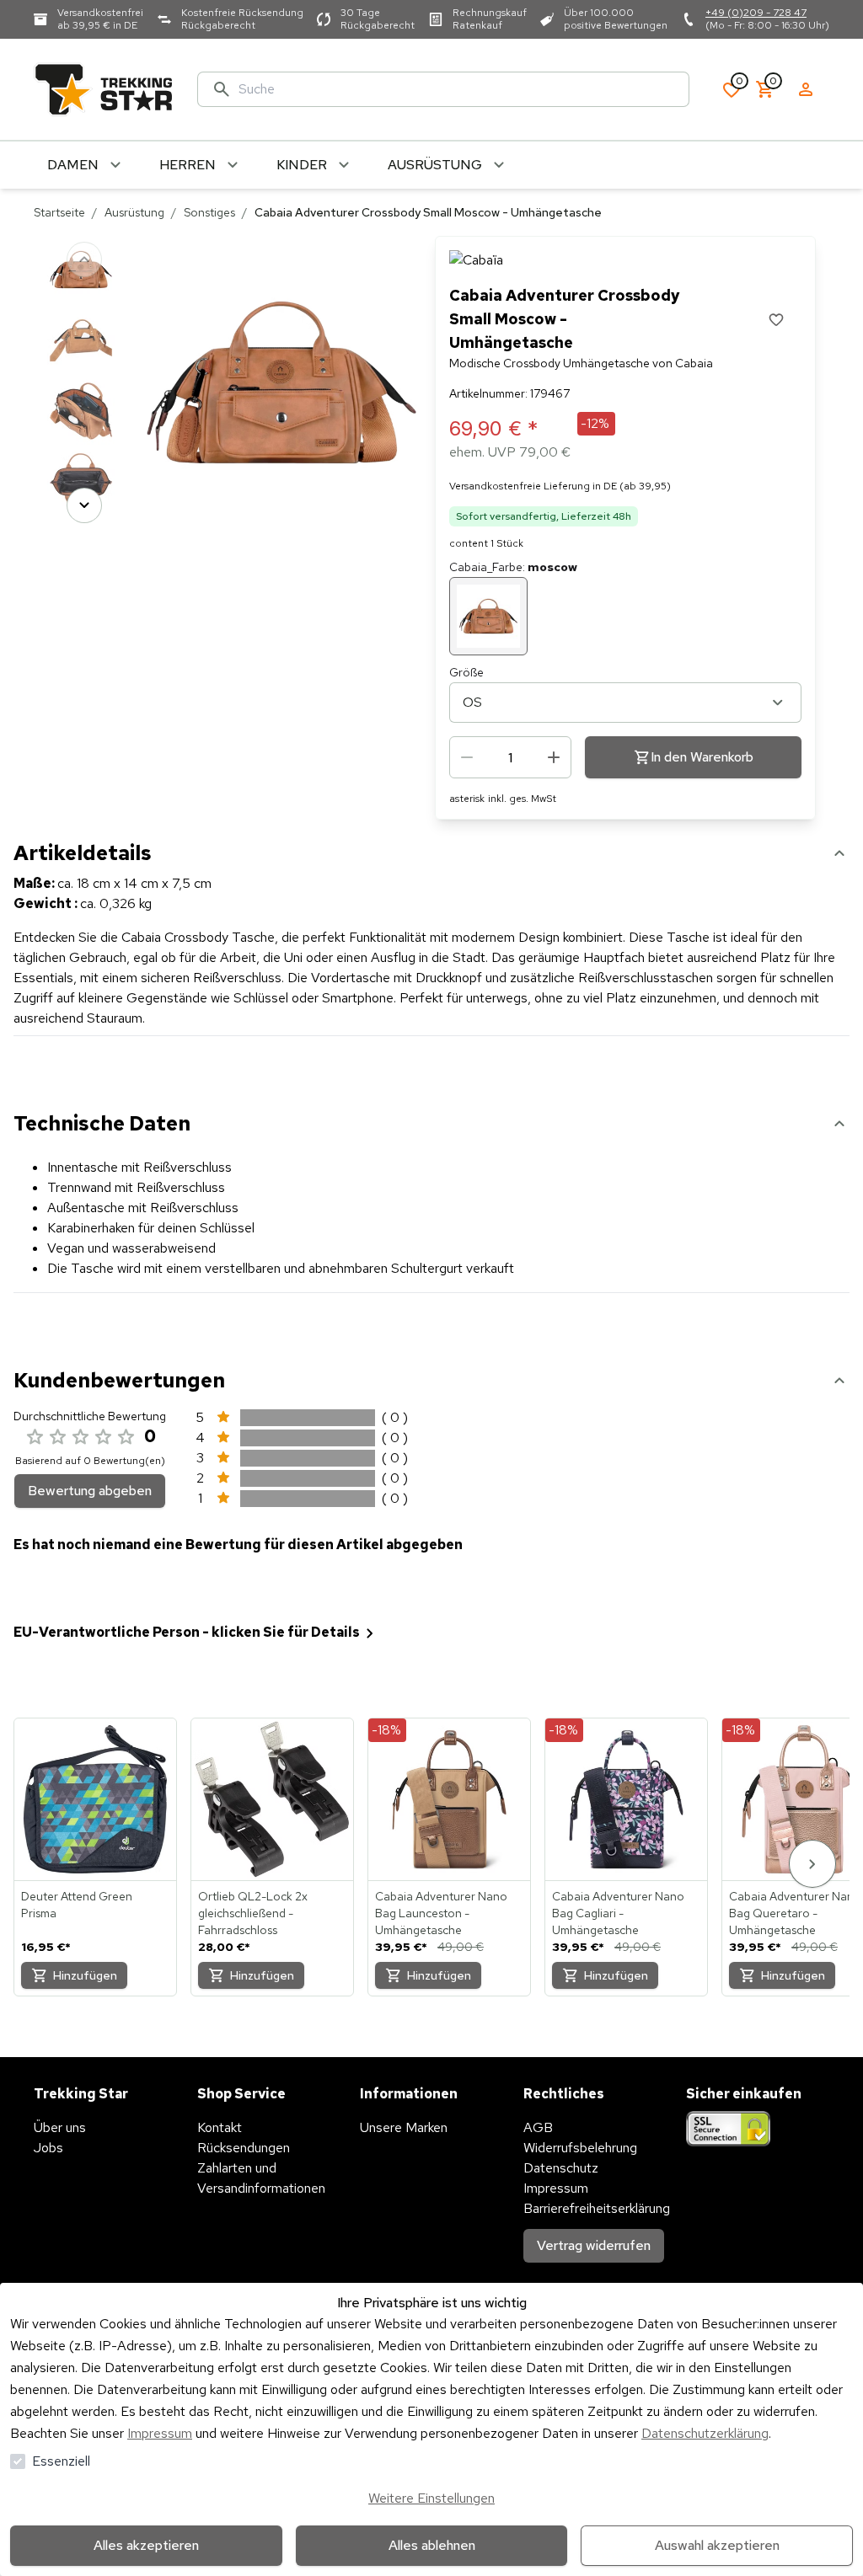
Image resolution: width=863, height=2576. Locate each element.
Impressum (160, 2433)
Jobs (48, 2148)
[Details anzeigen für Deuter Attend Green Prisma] (95, 1799)
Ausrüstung (134, 212)
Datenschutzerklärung (705, 2433)
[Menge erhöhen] (554, 757)
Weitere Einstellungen (431, 2498)
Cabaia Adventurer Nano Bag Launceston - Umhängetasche (441, 1913)
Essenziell (61, 2461)
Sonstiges (209, 212)
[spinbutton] (510, 757)
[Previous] (84, 259)
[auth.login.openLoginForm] (806, 89)
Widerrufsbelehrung (580, 2148)
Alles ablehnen (432, 2545)
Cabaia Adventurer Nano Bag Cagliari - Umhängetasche (618, 1913)
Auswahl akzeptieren (717, 2545)
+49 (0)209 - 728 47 (756, 13)
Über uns (60, 2127)
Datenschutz (561, 2168)
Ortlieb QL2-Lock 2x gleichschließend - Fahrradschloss (253, 1913)
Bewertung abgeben (90, 1491)
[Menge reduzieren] (467, 757)
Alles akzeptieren (146, 2545)
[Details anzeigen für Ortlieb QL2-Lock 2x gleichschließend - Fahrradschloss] (272, 1799)
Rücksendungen (244, 2148)
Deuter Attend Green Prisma (77, 1905)
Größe (466, 672)
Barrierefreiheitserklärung (597, 2208)
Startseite (59, 212)
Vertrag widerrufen (594, 2245)
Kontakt (220, 2127)
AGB (538, 2127)
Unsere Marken (404, 2127)
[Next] (84, 505)
